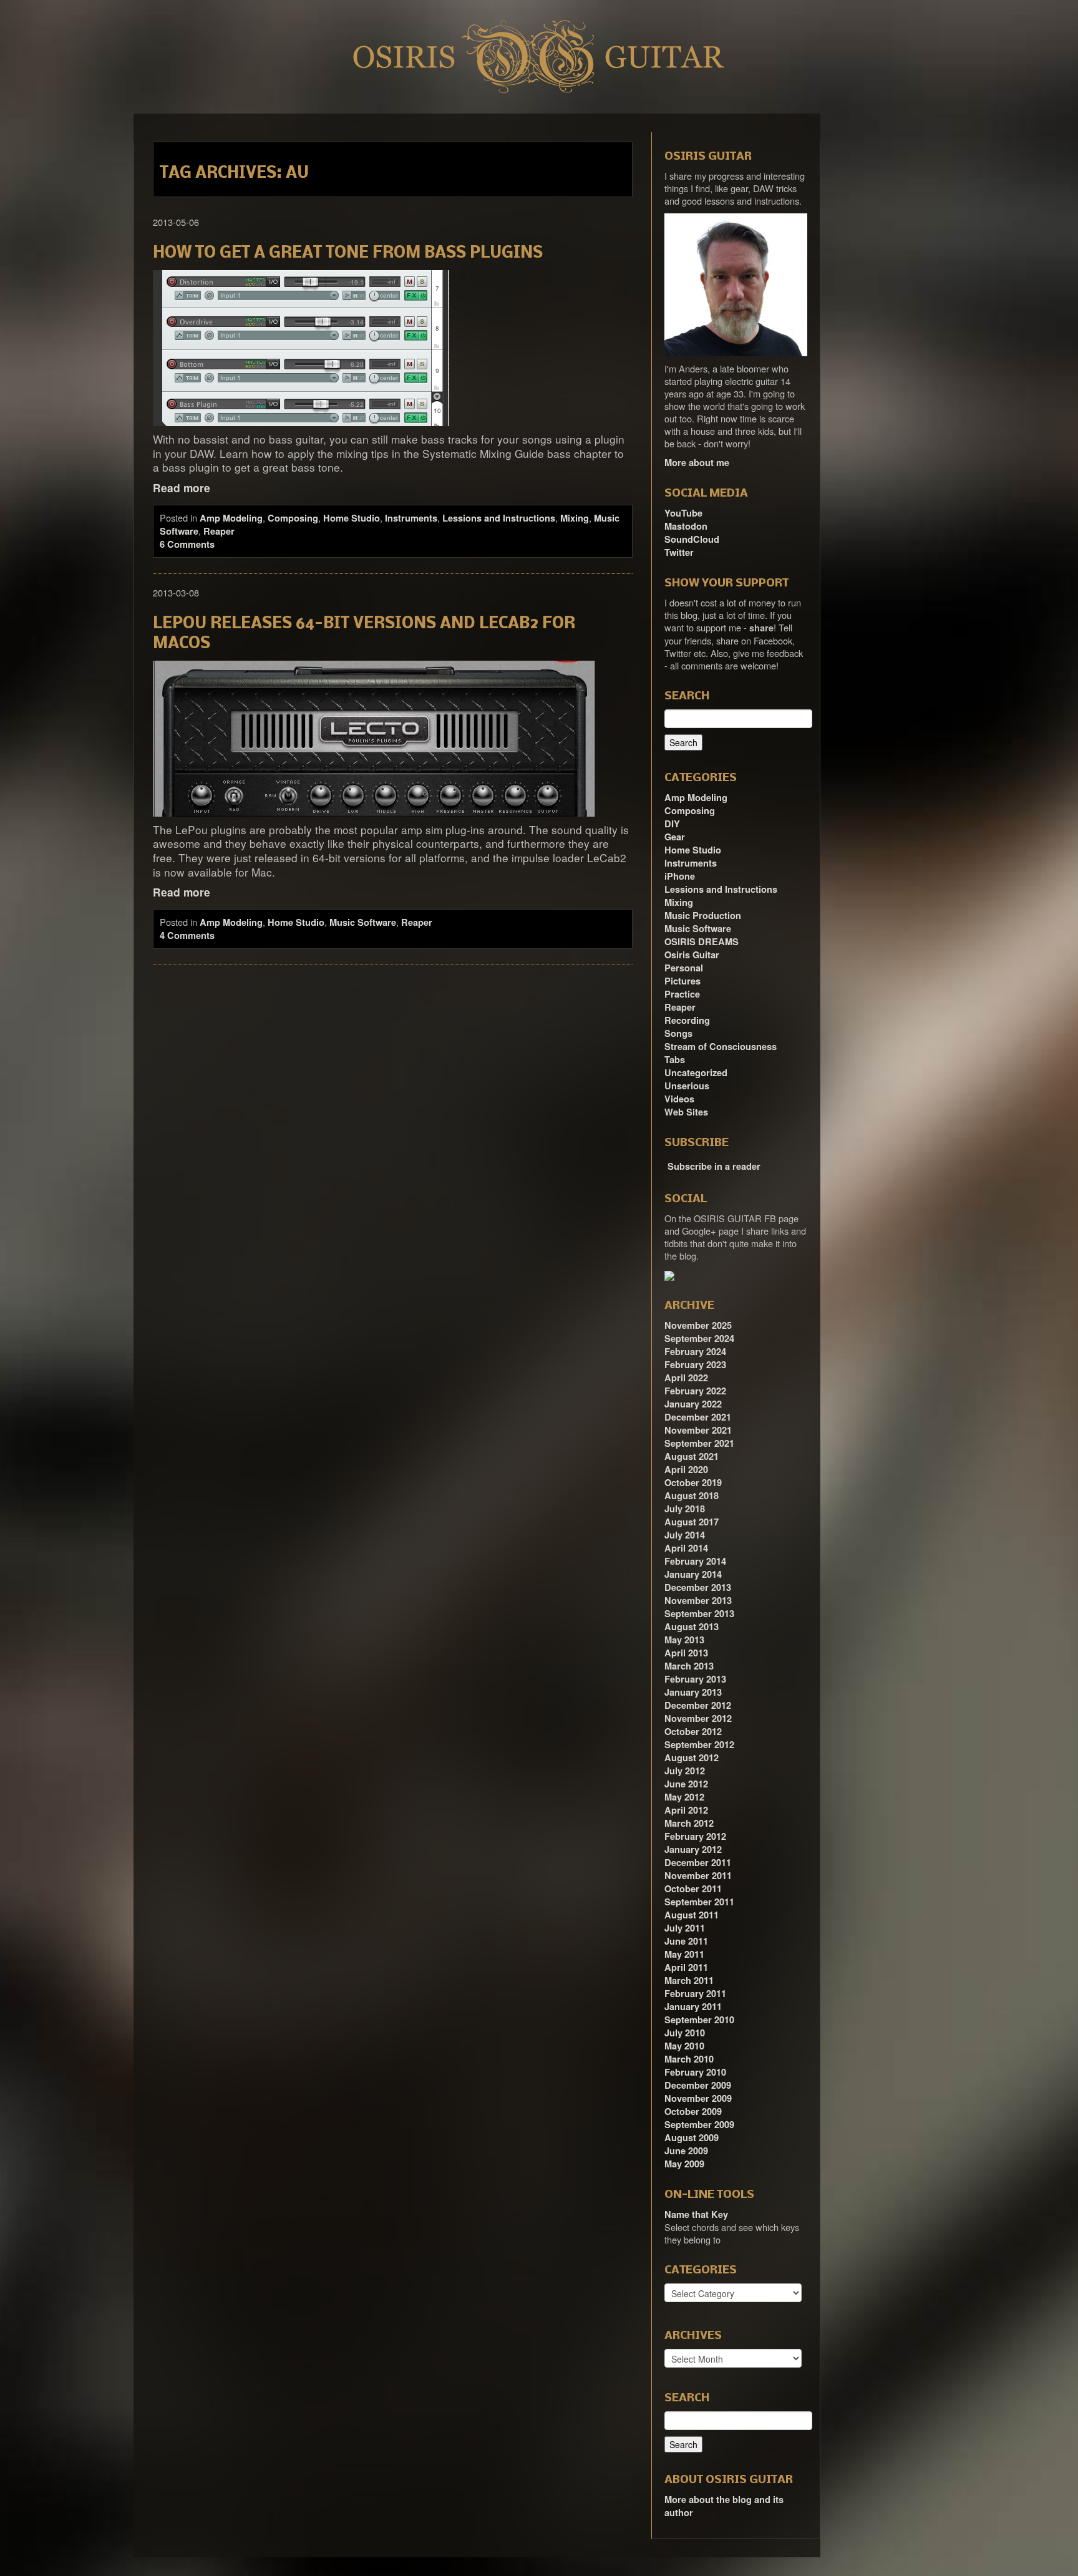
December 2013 (698, 1587)
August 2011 (692, 1915)
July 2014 (685, 1535)
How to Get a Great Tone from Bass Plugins (348, 254)
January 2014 (693, 1574)
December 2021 (698, 1417)
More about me (697, 463)
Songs (678, 1033)
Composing (293, 518)
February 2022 (695, 1391)
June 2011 (686, 1941)
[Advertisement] (895, 301)
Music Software (363, 922)
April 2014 (686, 1548)
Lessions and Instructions (499, 518)
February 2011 (695, 1994)
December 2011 (698, 1863)
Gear (675, 837)
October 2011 (693, 1889)
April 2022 (686, 1378)
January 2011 (693, 2007)
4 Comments (187, 936)
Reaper (219, 531)
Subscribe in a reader (714, 1166)
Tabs (675, 1060)
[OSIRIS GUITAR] (669, 1275)
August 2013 (692, 1627)
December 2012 (698, 1705)
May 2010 (684, 2046)
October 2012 (693, 1732)
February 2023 (695, 1365)
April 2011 (686, 1967)
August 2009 (692, 2138)
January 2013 (693, 1692)
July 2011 (685, 1928)
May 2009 (684, 2164)
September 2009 (699, 2125)
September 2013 (699, 1614)
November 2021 (698, 1430)
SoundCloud (692, 539)
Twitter (679, 552)
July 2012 (685, 1771)
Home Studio (352, 518)
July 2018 (685, 1509)
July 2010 (685, 2033)
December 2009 (698, 2085)
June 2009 (686, 2151)
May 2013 (684, 1640)
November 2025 (698, 1325)
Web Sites (686, 1112)
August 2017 (692, 1522)
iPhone (680, 876)
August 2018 (692, 1496)
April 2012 (686, 1810)
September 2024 (699, 1339)
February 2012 (695, 1836)
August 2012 (692, 1758)
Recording (687, 1020)
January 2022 (693, 1404)
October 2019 (693, 1483)
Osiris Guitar (692, 955)
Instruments (411, 518)
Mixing (575, 518)
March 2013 (689, 1666)
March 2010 (689, 2059)
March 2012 (689, 1823)
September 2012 (699, 1745)
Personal (684, 968)
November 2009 (698, 2098)
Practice (682, 994)
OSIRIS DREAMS (702, 942)
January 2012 (693, 1849)
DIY (672, 824)
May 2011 (684, 1954)
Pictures (682, 981)
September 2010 (699, 2020)
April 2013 (686, 1653)
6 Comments (187, 544)
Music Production (703, 916)
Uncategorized (696, 1073)
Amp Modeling (231, 518)
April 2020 (686, 1470)
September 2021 (699, 1443)
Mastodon (686, 526)
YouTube (683, 513)
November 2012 (698, 1718)
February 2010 (695, 2072)
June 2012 (686, 1784)
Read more (182, 488)
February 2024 (695, 1352)
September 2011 (699, 1902)
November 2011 (698, 1876)
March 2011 (689, 1981)
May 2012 (684, 1797)
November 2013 (698, 1601)
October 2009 (693, 2112)
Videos (679, 1099)
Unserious (687, 1086)
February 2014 (695, 1561)
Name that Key (696, 2214)
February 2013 (695, 1679)
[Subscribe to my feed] (666, 1162)
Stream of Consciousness (721, 1047)
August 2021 (692, 1456)
